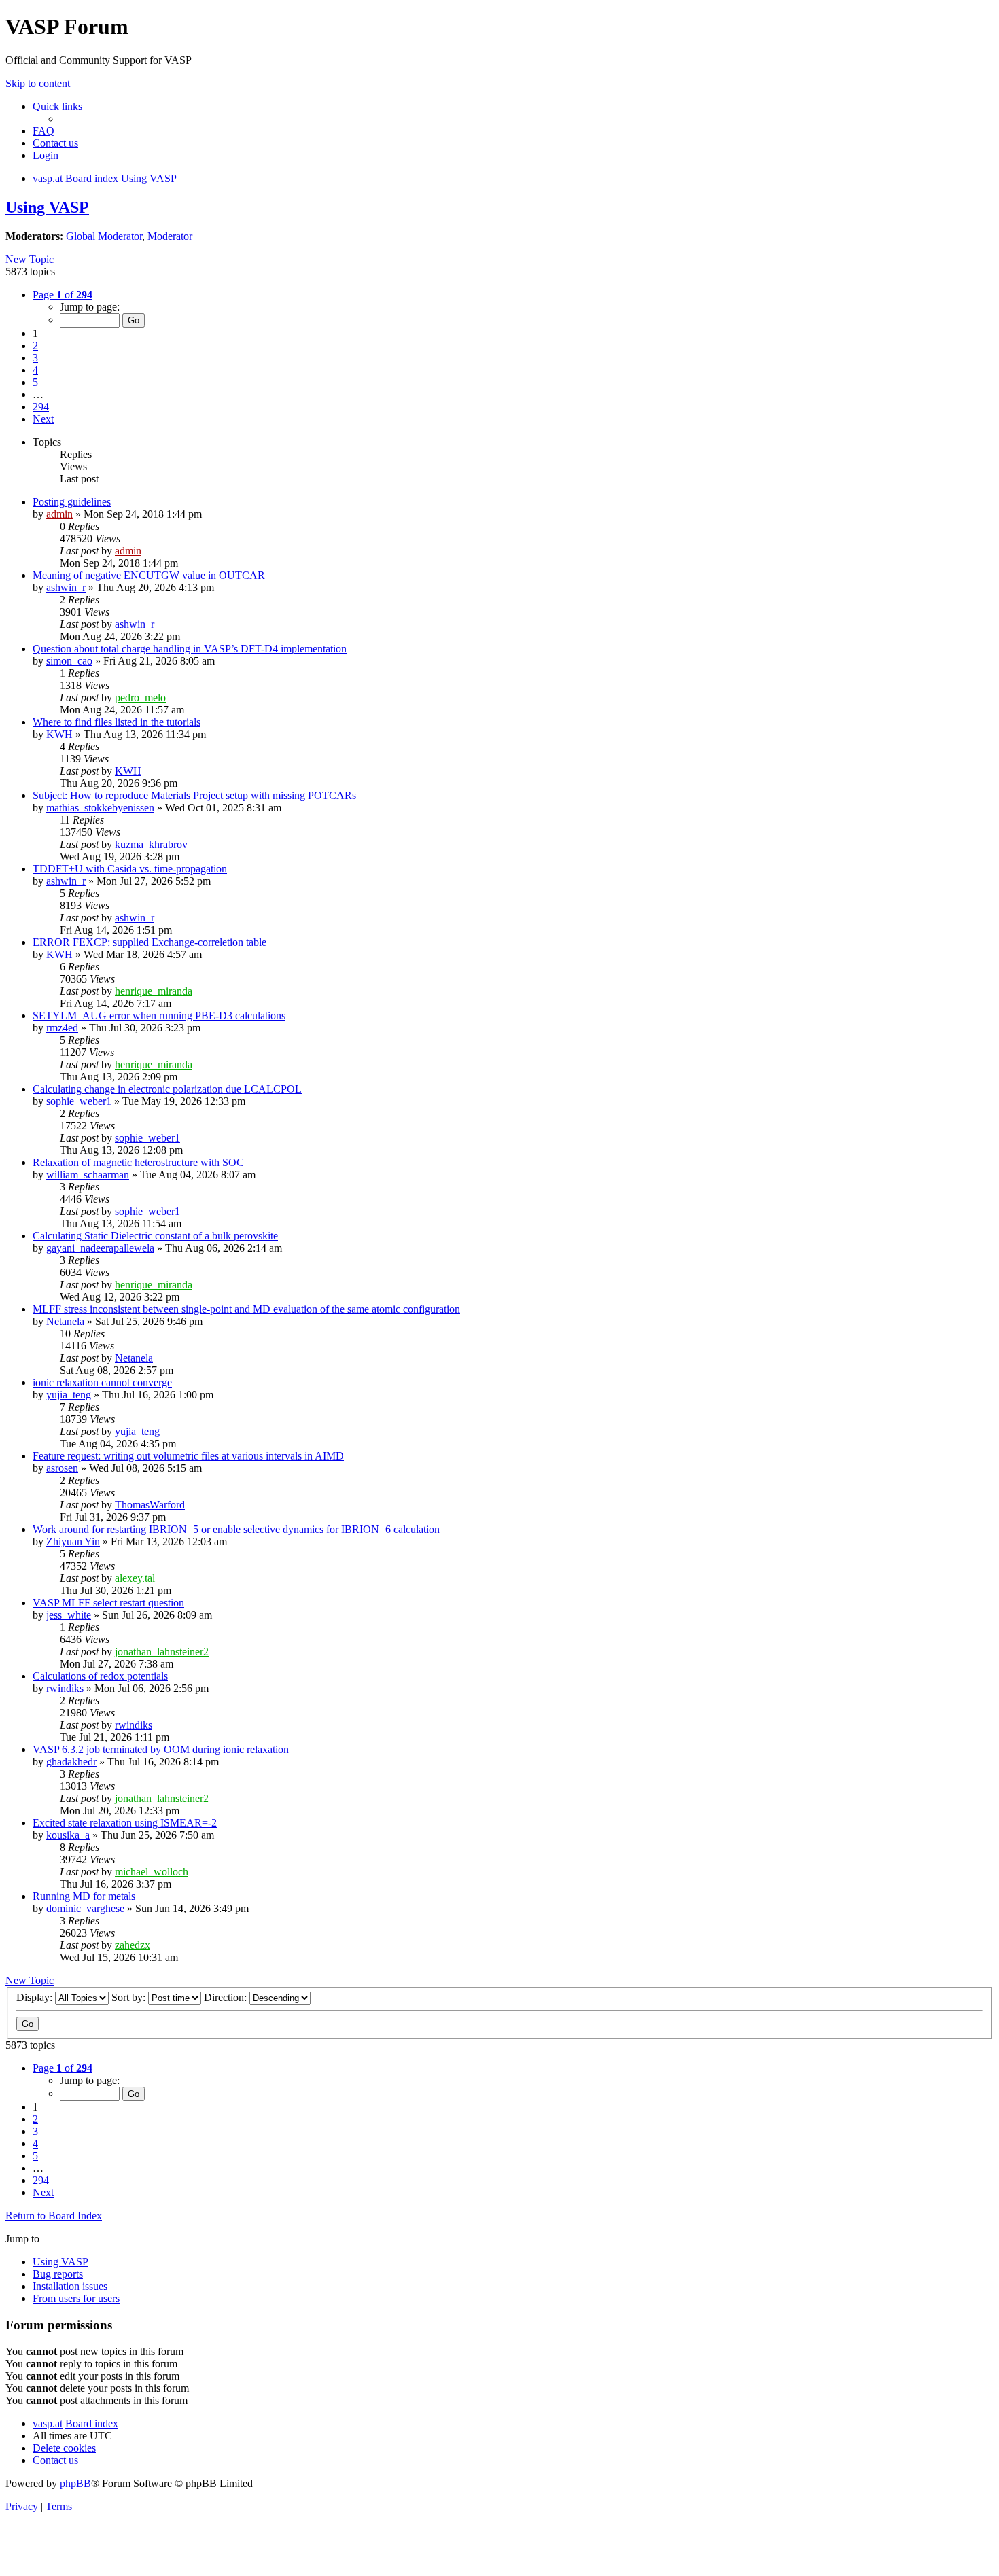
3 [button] (35, 358)
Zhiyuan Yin (73, 1541)
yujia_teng (69, 1395)
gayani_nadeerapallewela (100, 1248)
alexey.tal (135, 1578)
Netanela (65, 1321)
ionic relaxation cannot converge (102, 1382)
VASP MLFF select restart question (108, 1603)
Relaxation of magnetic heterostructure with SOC (138, 1162)
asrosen (62, 1468)
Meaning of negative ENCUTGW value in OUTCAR (149, 575)
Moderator (170, 236)
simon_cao (69, 661)
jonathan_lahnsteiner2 (162, 1652)
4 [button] (35, 370)
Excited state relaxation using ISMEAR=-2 (125, 1823)
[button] (63, 295)
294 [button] (41, 407)
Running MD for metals (84, 1896)
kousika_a (68, 1835)
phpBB (75, 2483)
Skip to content (38, 83)
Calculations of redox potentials (100, 1676)
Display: (36, 1997)
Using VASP (47, 207)
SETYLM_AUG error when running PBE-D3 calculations (159, 1016)
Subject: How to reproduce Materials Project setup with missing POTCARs (194, 795)
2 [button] (35, 346)
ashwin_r (66, 587)
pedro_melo (140, 698)
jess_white (69, 1615)
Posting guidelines (72, 502)
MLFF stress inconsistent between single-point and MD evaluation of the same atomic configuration (246, 1309)
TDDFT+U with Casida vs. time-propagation (130, 869)
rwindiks (65, 1688)
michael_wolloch (152, 1872)
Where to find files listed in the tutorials (117, 722)
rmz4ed (62, 1028)
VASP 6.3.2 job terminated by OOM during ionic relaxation (161, 1749)
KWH (59, 734)
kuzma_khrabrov (151, 844)
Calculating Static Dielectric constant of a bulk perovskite (155, 1236)
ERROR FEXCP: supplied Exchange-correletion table (150, 942)
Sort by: (130, 1997)
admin (59, 514)
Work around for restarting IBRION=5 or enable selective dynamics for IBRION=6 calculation (236, 1529)
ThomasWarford (150, 1505)
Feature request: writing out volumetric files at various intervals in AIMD (188, 1456)
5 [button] (35, 382)
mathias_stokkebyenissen (100, 808)
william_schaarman (88, 1175)
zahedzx (133, 1945)
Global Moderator (104, 236)
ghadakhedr (71, 1762)
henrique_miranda (154, 991)
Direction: (227, 1997)
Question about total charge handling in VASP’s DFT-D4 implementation (190, 649)
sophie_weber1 (79, 1101)
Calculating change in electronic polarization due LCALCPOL (167, 1089)
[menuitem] (43, 131)
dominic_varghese (85, 1908)
